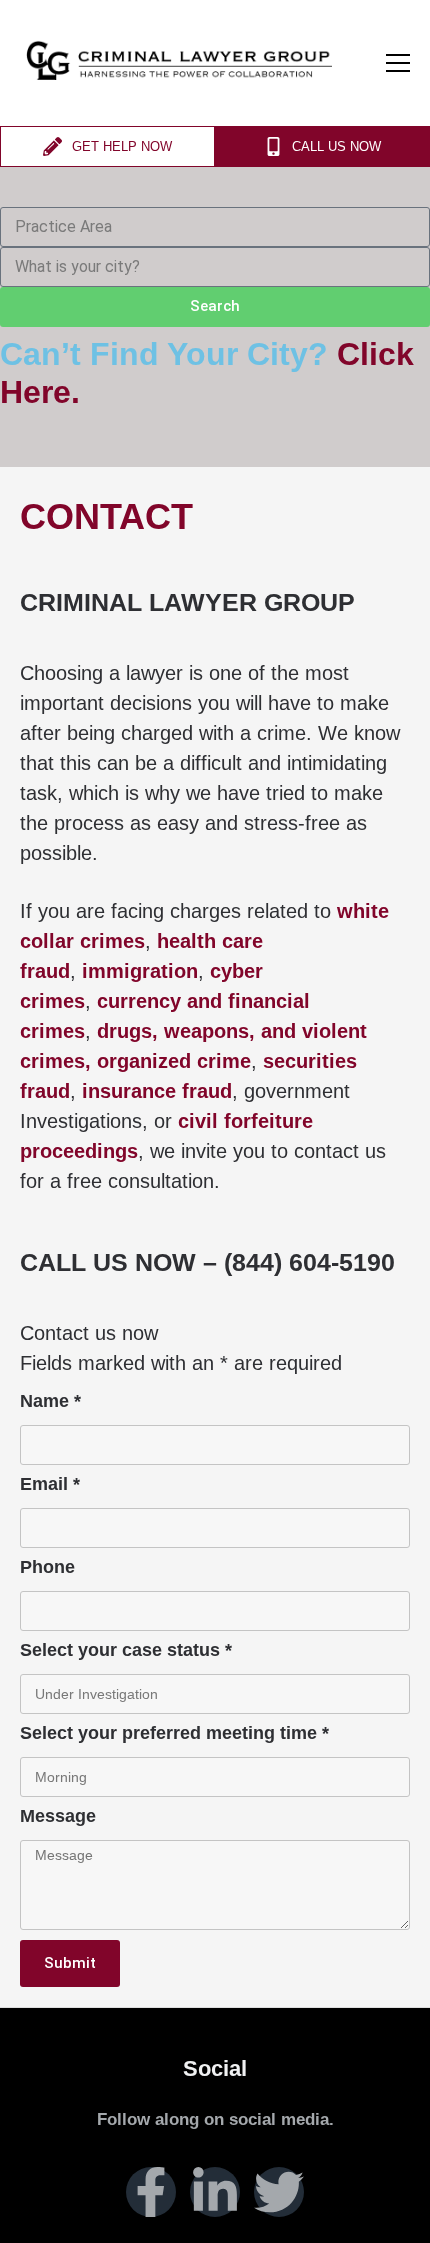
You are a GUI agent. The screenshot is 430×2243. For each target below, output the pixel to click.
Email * (50, 1484)
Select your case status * (126, 1650)
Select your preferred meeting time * (174, 1733)
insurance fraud (157, 1091)
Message (58, 1816)
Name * (50, 1401)
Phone (47, 1567)
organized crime (174, 1061)
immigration (140, 971)
